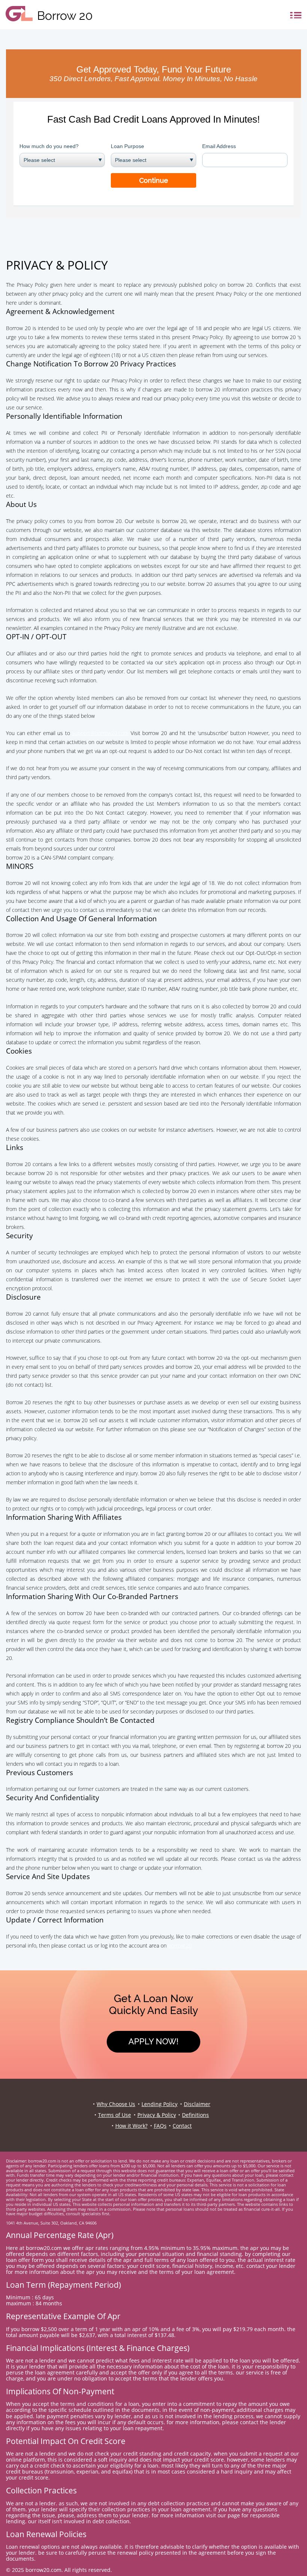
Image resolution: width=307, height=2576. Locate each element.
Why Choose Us (116, 2104)
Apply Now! (153, 2041)
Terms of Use (115, 2115)
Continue (154, 180)
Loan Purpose (127, 146)
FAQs (160, 2126)
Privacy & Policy (157, 2115)
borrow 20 (180, 1945)
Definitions (195, 2115)
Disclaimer (197, 2104)
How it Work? (131, 2126)
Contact (182, 2126)
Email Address (219, 146)
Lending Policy (159, 2104)
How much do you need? (49, 146)
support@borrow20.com (100, 733)
